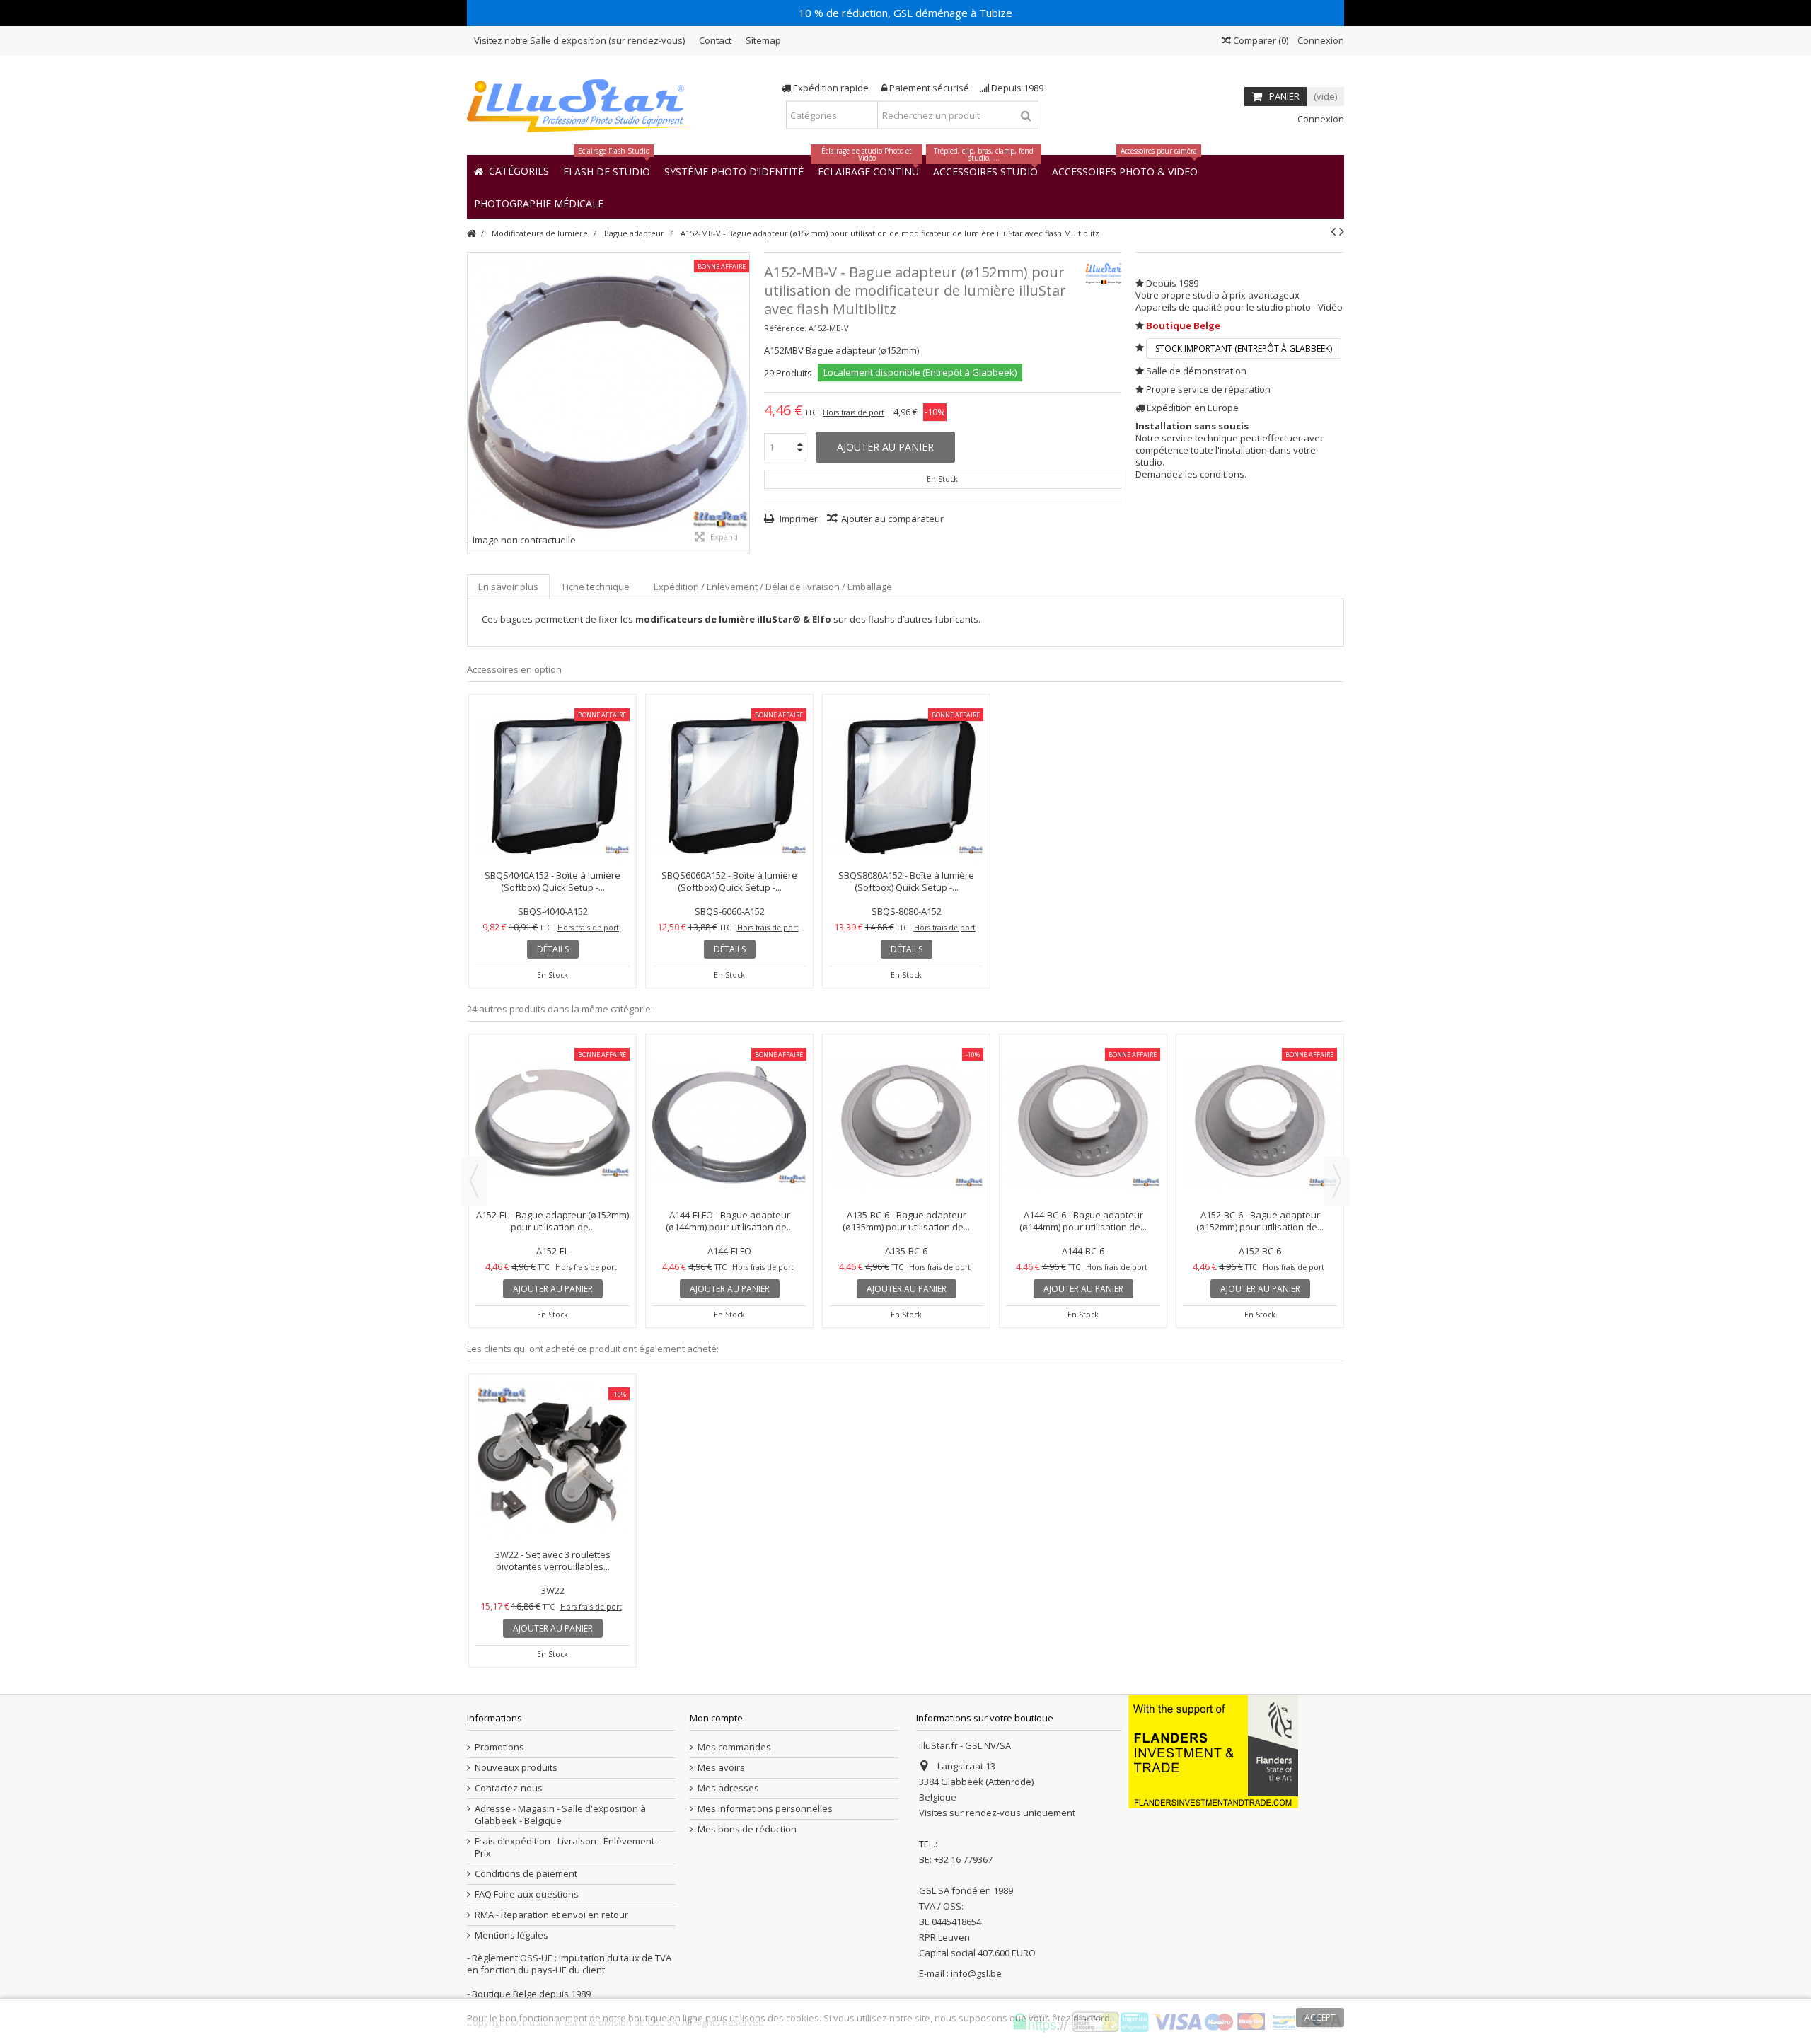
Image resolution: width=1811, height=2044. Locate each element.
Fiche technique (596, 587)
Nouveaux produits (516, 1768)
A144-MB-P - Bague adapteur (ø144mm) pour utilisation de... (1261, 1098)
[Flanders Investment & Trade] (1213, 1751)
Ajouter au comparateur (892, 519)
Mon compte (716, 1718)
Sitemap (763, 40)
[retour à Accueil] (471, 234)
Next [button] (1337, 1181)
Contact (715, 40)
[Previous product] (1333, 231)
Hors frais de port (854, 412)
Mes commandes (734, 1747)
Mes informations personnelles (765, 1809)
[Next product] (1342, 231)
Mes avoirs (721, 1768)
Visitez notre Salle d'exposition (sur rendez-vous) (579, 40)
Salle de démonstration (1196, 371)
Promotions (499, 1747)
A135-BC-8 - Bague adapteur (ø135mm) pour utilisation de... (554, 1098)
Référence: (785, 328)
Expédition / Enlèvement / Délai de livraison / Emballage (773, 587)
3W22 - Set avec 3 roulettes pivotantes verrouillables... (553, 1560)
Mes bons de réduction (747, 1829)
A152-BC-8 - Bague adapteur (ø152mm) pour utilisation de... (908, 1098)
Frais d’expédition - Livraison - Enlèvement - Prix (567, 1847)
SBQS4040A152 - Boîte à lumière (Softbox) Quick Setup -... (552, 881)
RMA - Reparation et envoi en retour (551, 1915)
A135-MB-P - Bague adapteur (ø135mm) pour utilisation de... (1084, 1098)
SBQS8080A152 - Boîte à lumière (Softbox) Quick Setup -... (906, 881)
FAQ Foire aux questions (527, 1894)
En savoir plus (508, 587)
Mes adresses (728, 1788)
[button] (539, 203)
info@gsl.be (976, 1973)
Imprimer (798, 519)
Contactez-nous (509, 1788)
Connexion (1320, 40)
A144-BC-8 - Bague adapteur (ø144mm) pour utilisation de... (731, 1098)
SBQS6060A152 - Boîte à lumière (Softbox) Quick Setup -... (729, 881)
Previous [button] (474, 1181)
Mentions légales (511, 1935)
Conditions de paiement (526, 1874)
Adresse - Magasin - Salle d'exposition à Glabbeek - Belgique (560, 1815)
